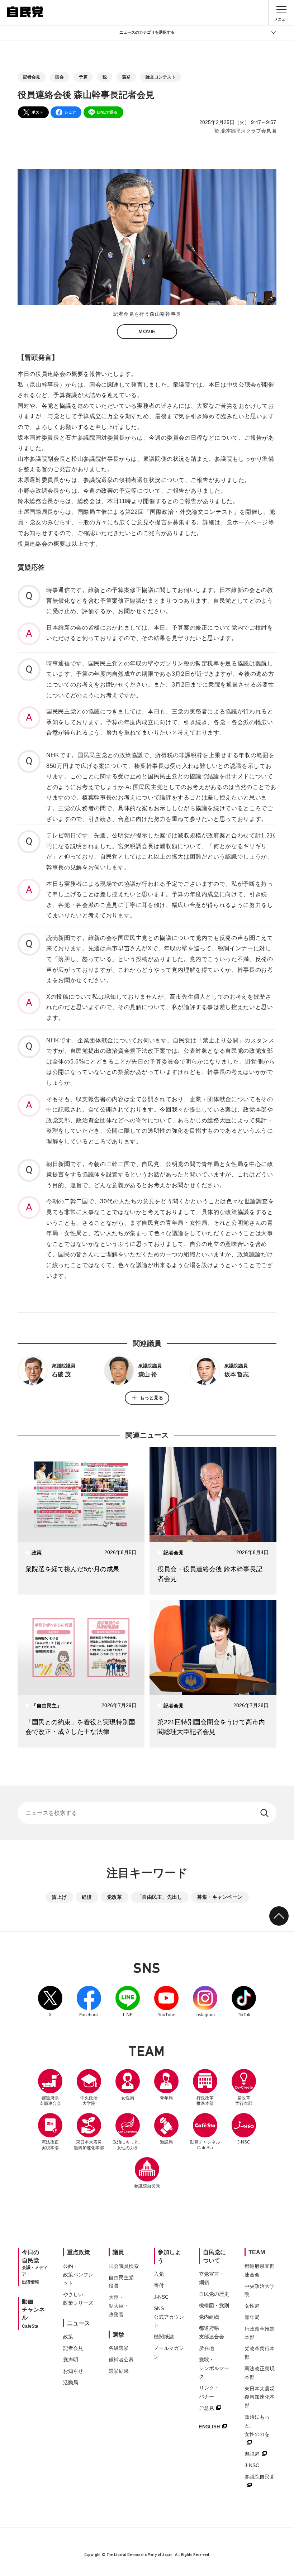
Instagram (205, 2002)
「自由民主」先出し (160, 1897)
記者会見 (32, 77)
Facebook (89, 2002)
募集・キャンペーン (220, 1897)
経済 (87, 1897)
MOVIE (147, 331)
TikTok (244, 2002)
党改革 (114, 1897)
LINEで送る (107, 112)
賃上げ (59, 1897)
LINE (128, 2002)
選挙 (126, 77)
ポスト (37, 112)
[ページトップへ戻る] (279, 1916)
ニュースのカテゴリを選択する (147, 32)
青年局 (166, 2098)
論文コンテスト (161, 77)
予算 (83, 77)
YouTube (166, 2002)
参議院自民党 (147, 2173)
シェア (70, 112)
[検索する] (265, 1813)
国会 (60, 77)
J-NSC (244, 2142)
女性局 (128, 2098)
